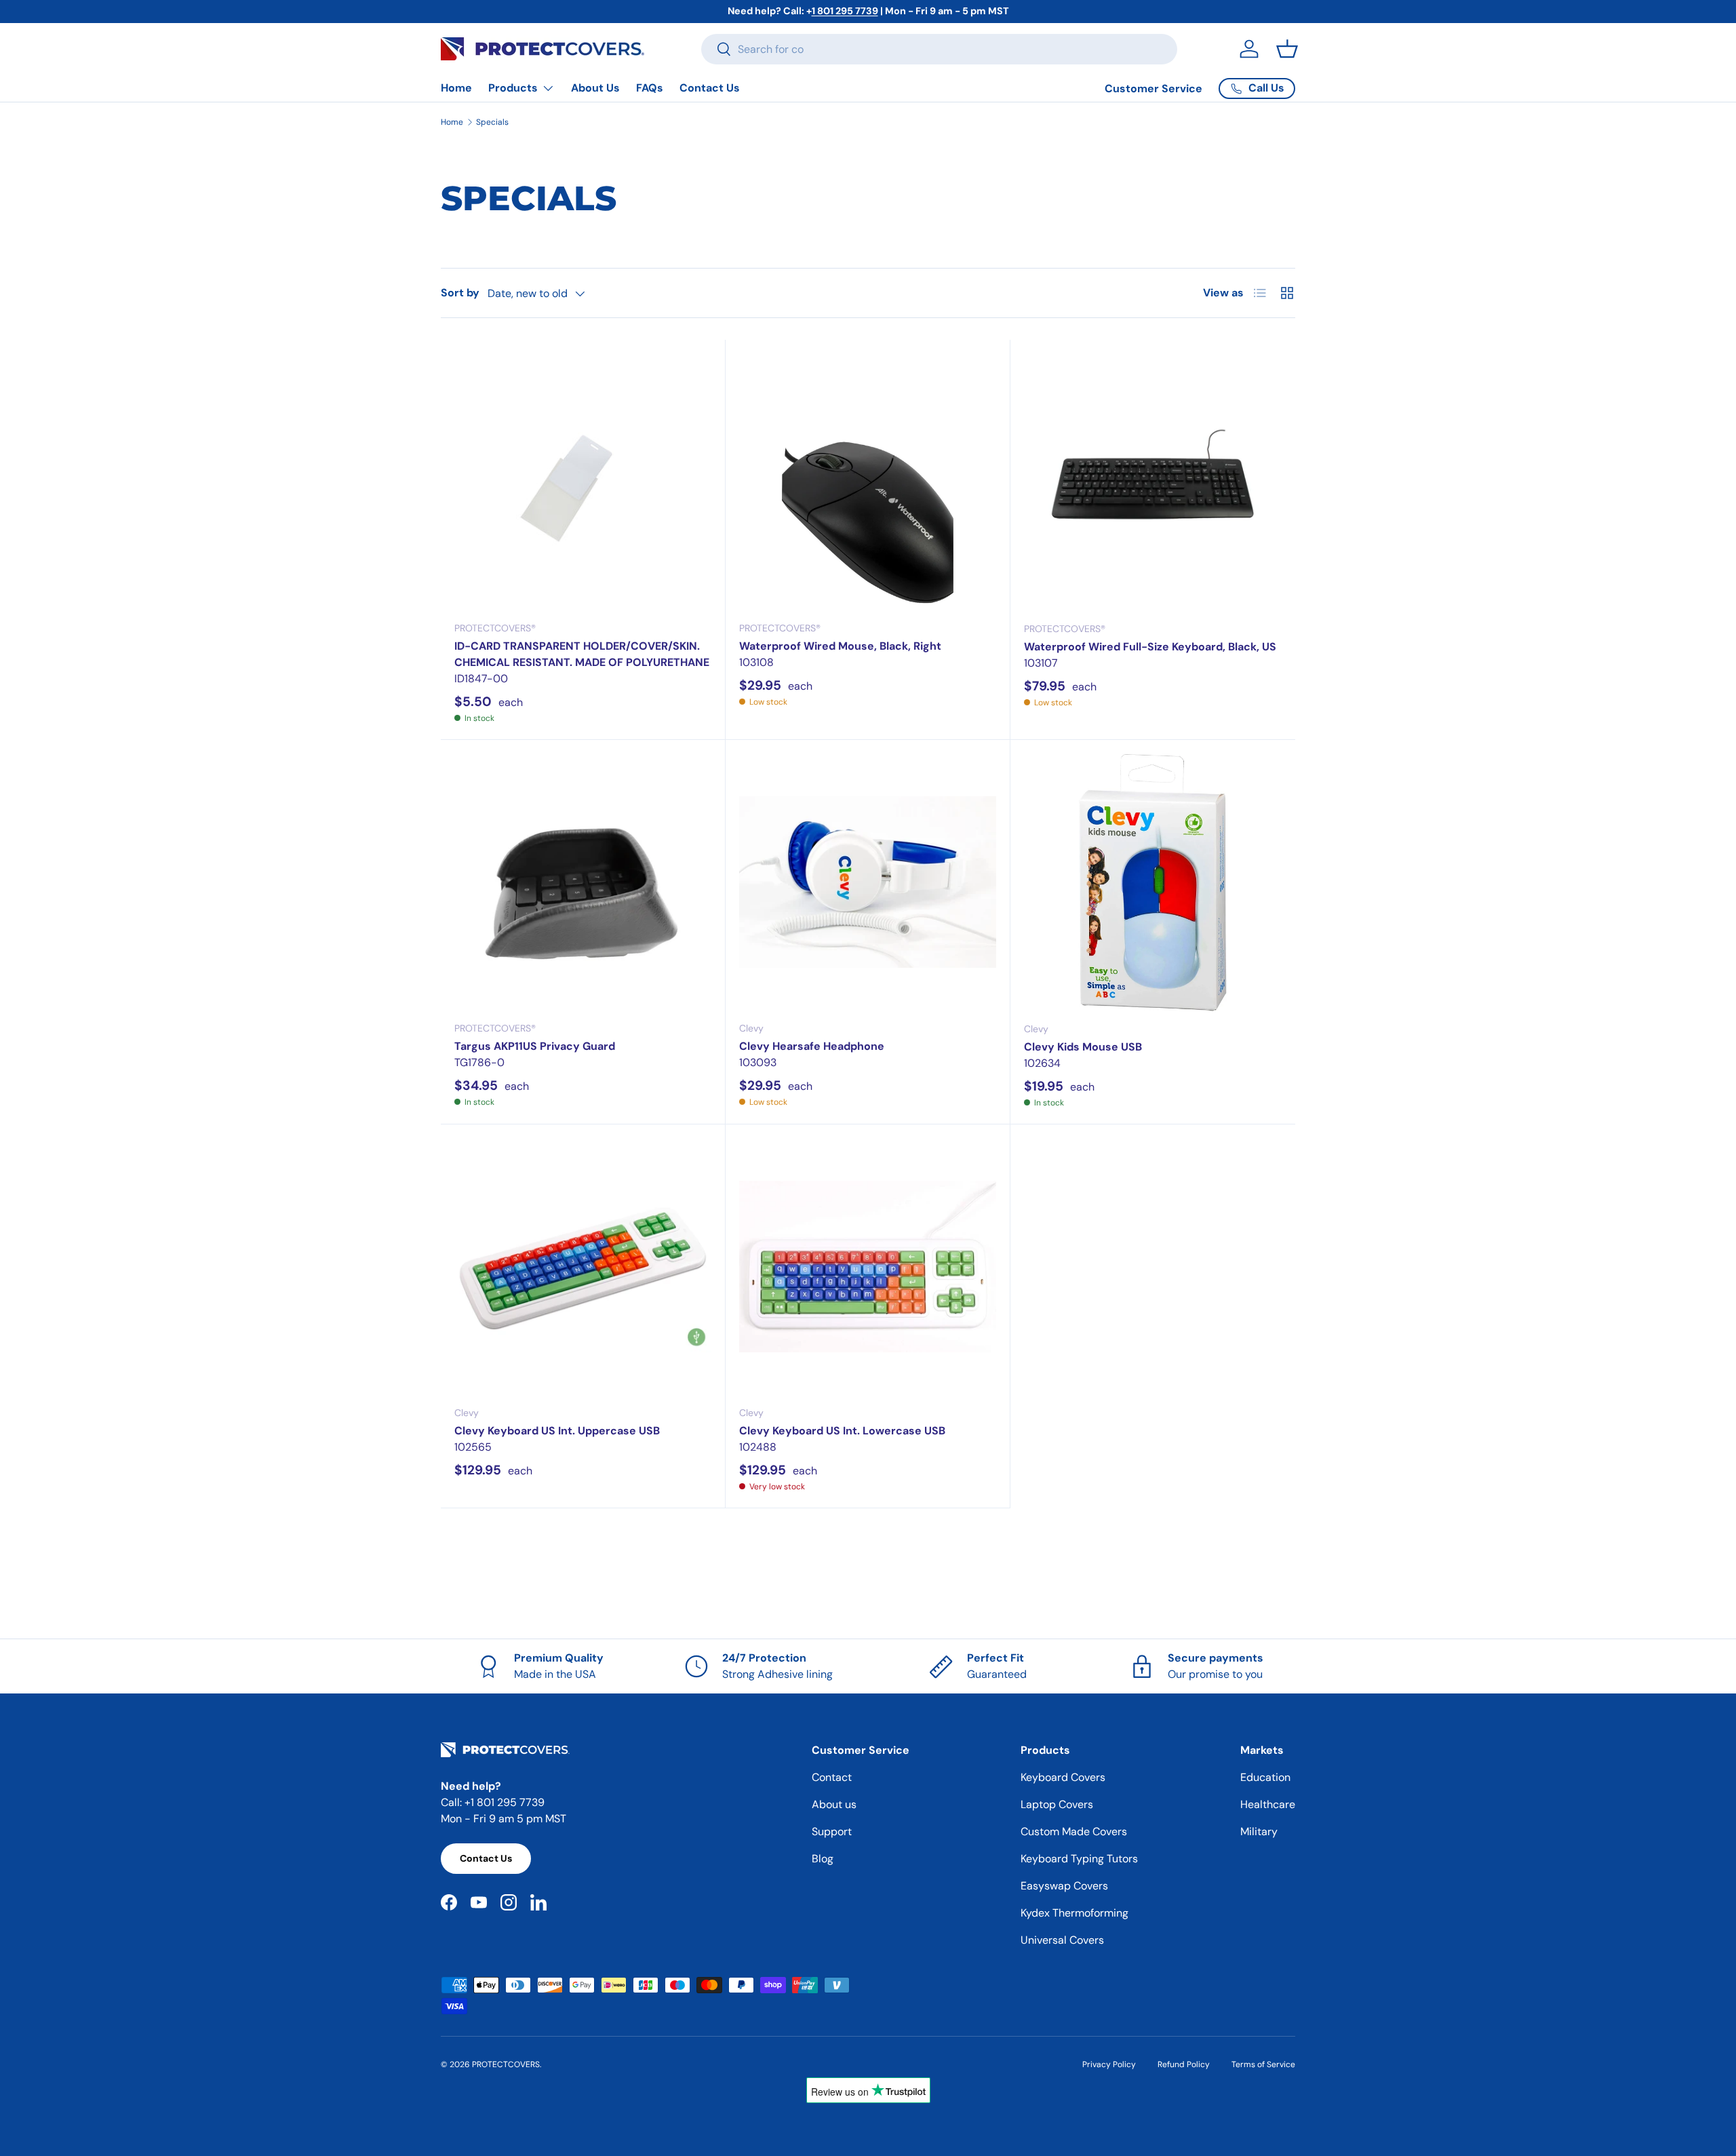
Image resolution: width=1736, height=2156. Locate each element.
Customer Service (1153, 89)
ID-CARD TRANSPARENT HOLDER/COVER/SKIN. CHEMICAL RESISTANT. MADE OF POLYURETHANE (582, 654)
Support (832, 1831)
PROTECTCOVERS (506, 2064)
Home (456, 88)
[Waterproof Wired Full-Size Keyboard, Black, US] (1153, 482)
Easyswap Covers (1064, 1886)
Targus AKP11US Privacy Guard (535, 1046)
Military (1259, 1831)
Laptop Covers (1057, 1804)
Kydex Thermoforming (1074, 1913)
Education (1265, 1777)
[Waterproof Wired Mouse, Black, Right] (868, 482)
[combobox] (939, 49)
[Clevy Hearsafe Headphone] (868, 882)
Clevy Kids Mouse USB (1083, 1047)
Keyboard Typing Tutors (1079, 1859)
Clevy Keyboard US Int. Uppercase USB (557, 1431)
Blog (823, 1859)
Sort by (460, 293)
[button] (1287, 49)
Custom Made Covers (1074, 1831)
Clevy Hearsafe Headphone (812, 1046)
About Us (595, 88)
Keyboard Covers (1063, 1777)
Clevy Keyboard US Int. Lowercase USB (842, 1431)
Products (513, 88)
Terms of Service (1263, 2064)
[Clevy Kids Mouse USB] (1153, 882)
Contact (832, 1777)
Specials (492, 122)
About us (834, 1804)
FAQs (650, 88)
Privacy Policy (1109, 2064)
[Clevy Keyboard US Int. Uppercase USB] (583, 1267)
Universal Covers (1062, 1940)
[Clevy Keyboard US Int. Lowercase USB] (868, 1267)
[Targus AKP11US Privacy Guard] (583, 882)
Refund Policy (1184, 2064)
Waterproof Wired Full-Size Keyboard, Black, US (1150, 647)
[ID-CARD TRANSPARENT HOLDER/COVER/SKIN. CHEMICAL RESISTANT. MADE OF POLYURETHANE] (583, 482)
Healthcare (1268, 1804)
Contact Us (710, 88)
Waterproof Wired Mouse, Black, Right (840, 646)
